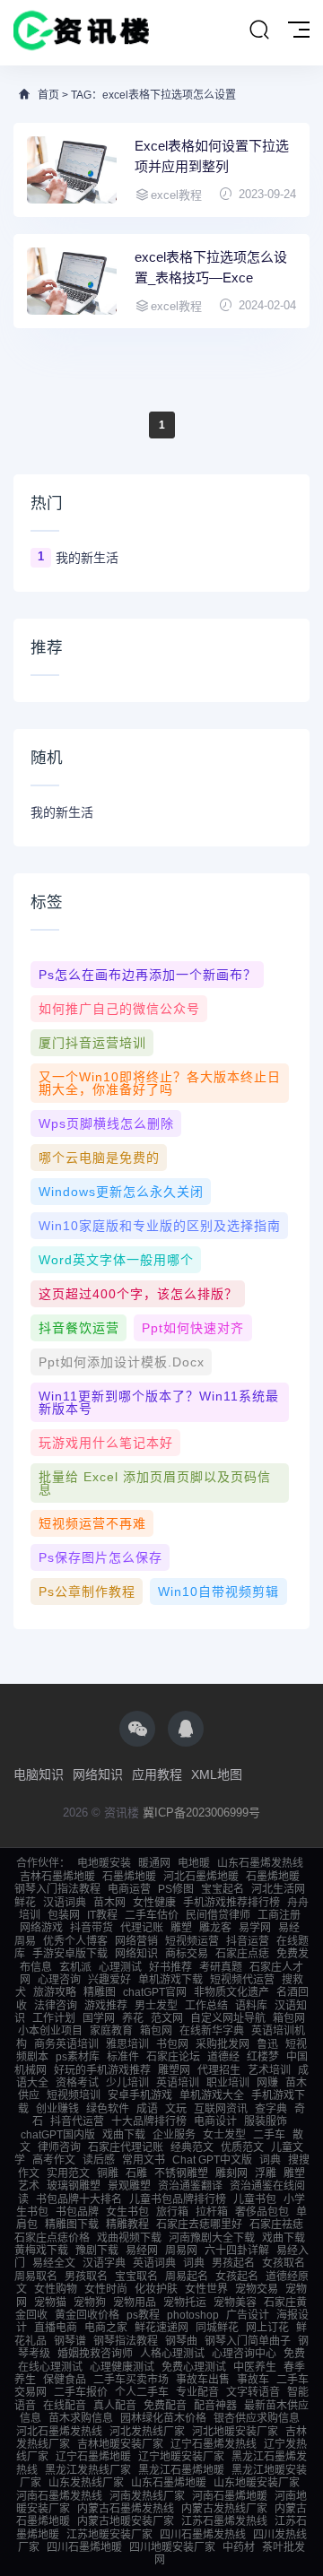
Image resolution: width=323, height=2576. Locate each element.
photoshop (193, 2315)
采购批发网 (223, 2044)
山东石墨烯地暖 (169, 2483)
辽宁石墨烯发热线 (214, 2444)
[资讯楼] (82, 33)
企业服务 (174, 2135)
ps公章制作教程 (87, 1592)
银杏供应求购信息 (257, 2418)
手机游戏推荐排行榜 (231, 1903)
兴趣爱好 (109, 1980)
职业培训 (228, 2083)
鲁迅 (267, 2044)
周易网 (181, 2251)
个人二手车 (142, 2392)
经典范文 (192, 2147)
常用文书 (144, 2160)
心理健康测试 (122, 2367)
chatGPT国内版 (58, 2135)
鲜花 (25, 1903)
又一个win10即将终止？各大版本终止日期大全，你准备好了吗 (160, 1083)
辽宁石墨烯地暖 (93, 2457)
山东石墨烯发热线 (260, 1863)
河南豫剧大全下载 (212, 2238)
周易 (25, 1941)
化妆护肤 (156, 2289)
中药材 (239, 2547)
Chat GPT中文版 (212, 2160)
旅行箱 (172, 2212)
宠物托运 (185, 2303)
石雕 (136, 2173)
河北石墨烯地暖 (201, 1877)
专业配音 (197, 2392)
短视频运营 (192, 1941)
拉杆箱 (212, 2212)
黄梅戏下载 (41, 2251)
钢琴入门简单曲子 (248, 2341)
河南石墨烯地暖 (230, 2496)
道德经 (223, 2057)
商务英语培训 (66, 2044)
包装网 (64, 1915)
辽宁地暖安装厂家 (181, 2457)
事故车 (253, 2380)
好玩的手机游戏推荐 (102, 2070)
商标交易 (187, 1954)
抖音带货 (92, 1928)
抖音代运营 (77, 2121)
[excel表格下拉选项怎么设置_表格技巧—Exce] (72, 281)
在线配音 (65, 2406)
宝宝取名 (136, 2277)
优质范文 (242, 2147)
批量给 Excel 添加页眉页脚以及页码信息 (155, 1483)
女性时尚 (106, 2289)
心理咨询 (59, 1980)
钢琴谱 (70, 2341)
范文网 (167, 2018)
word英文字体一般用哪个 (116, 1260)
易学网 (255, 1928)
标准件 (123, 2057)
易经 (289, 1928)
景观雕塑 (129, 2186)
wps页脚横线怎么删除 (106, 1123)
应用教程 (157, 1774)
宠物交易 (257, 2289)
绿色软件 (108, 2109)
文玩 (176, 2109)
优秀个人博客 (75, 1941)
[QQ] (186, 1729)
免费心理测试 (194, 2367)
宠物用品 (135, 2303)
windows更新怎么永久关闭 (121, 1192)
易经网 (142, 2251)
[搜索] (259, 30)
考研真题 (221, 1967)
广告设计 (248, 2315)
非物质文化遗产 (231, 1992)
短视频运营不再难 (92, 1523)
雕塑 (181, 1928)
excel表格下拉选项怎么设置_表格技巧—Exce (211, 267)
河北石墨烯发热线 (59, 2432)
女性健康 (154, 1903)
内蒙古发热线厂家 (224, 2509)
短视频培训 (74, 2095)
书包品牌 (77, 2212)
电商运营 (129, 1889)
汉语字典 (104, 2263)
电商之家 (106, 2328)
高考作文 (54, 2160)
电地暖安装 (104, 1863)
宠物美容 (235, 2303)
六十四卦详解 (237, 2251)
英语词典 (154, 2263)
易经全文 (54, 2263)
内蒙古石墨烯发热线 (126, 2509)
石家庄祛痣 (276, 2225)
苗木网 (109, 1903)
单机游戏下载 (170, 1980)
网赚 (267, 2083)
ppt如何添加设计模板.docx (122, 1362)
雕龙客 (215, 1928)
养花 (133, 2018)
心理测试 (120, 1967)
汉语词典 (65, 1903)
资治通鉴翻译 (190, 2186)
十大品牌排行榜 (149, 2121)
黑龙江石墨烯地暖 (181, 2470)
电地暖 (194, 1863)
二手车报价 (81, 2392)
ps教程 (143, 2315)
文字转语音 (253, 2392)
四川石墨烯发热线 (203, 2535)
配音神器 (215, 2406)
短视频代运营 (242, 1980)
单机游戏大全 (212, 2095)
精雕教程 (127, 2225)
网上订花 (267, 2328)
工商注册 (279, 1915)
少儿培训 (127, 2083)
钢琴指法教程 (126, 2341)
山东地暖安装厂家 (257, 2483)
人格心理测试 (172, 2354)
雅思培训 (127, 2044)
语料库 (251, 2006)
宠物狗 (90, 2303)
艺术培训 (269, 2070)
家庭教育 (111, 2031)
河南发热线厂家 (147, 2496)
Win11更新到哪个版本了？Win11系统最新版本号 (159, 1402)
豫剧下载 (97, 2251)
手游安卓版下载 (70, 1954)
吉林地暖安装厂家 (120, 2444)
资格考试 (77, 2083)
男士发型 (156, 2006)
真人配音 (115, 2406)
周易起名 (187, 2277)
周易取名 (36, 2277)
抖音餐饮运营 (79, 1328)
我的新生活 (87, 558)
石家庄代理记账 (126, 2147)
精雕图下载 (72, 2225)
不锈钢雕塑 (181, 2173)
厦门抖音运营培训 (92, 1043)
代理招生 (219, 2070)
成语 (147, 2109)
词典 (270, 2160)
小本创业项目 (50, 2031)
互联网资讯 (221, 2109)
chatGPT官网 (155, 1992)
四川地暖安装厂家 (172, 2547)
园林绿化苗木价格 (163, 2418)
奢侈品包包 (262, 2212)
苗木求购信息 (81, 2418)
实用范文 (68, 2173)
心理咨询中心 (244, 2354)
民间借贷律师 (218, 1915)
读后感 (99, 2160)
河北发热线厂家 (147, 2432)
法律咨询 (56, 2006)
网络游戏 (41, 1928)
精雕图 (100, 1992)
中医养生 (255, 2367)
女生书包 (127, 2212)
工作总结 (206, 2006)
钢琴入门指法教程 (57, 1889)
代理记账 (142, 1928)
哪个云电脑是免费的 (99, 1158)
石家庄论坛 (173, 2057)
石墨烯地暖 (129, 1877)
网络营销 (136, 1941)
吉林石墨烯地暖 (57, 1877)
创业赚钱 (57, 2109)
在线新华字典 (212, 2031)
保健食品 (65, 2380)
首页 (48, 95)
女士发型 (224, 2135)
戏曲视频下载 (129, 2238)
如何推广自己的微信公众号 (119, 1009)
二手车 (269, 2135)
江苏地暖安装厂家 (109, 2535)
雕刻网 (231, 2173)
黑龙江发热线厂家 (88, 2470)
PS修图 (176, 1889)
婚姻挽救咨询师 (95, 2354)
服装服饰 (266, 2121)
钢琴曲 (181, 2341)
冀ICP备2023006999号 (201, 1813)
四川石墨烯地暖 (84, 2547)
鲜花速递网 (161, 2328)
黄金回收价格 (87, 2315)
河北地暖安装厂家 (235, 2432)
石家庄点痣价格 (52, 2238)
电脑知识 (39, 1774)
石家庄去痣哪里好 (199, 2225)
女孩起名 (237, 2277)
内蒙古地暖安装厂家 (126, 2521)
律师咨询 (59, 2147)
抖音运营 (248, 1941)
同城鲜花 (217, 2328)
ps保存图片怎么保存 (100, 1557)
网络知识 (98, 1774)
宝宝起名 (223, 1889)
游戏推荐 (106, 2006)
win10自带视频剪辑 (218, 1592)
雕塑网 (174, 2070)
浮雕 (266, 2173)
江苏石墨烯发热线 (224, 2521)
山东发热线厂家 (86, 2483)
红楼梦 (263, 2057)
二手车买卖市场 (131, 2380)
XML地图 (217, 1774)
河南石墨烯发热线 (59, 2496)
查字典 (271, 2109)
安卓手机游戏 (140, 2095)
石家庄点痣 (242, 1954)
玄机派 (75, 1967)
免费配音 (165, 2406)
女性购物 (56, 2289)
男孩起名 (233, 2263)
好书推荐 (170, 1967)
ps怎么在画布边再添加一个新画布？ (148, 975)
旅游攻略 (55, 1992)
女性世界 (206, 2289)
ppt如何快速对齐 (193, 1328)
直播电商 (56, 2328)
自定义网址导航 (228, 2018)
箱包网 (289, 2018)
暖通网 (154, 1863)
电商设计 (215, 2121)
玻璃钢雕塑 (74, 2186)
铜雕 (108, 2173)
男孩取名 (86, 2277)
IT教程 (102, 1915)
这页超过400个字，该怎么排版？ (138, 1294)
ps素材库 (78, 2057)
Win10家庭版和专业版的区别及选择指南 (160, 1226)
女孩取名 (284, 2263)
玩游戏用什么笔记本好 (106, 1443)
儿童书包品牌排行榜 (178, 2199)
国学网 (99, 2018)
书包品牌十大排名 (79, 2199)
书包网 (172, 2044)
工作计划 (54, 2018)
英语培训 (178, 2083)
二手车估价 (152, 1915)
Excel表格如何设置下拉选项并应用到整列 (212, 156)
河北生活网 (278, 1889)
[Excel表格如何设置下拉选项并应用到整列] (72, 170)
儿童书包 (255, 2199)
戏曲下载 (124, 2135)
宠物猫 (50, 2303)
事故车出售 (203, 2380)
